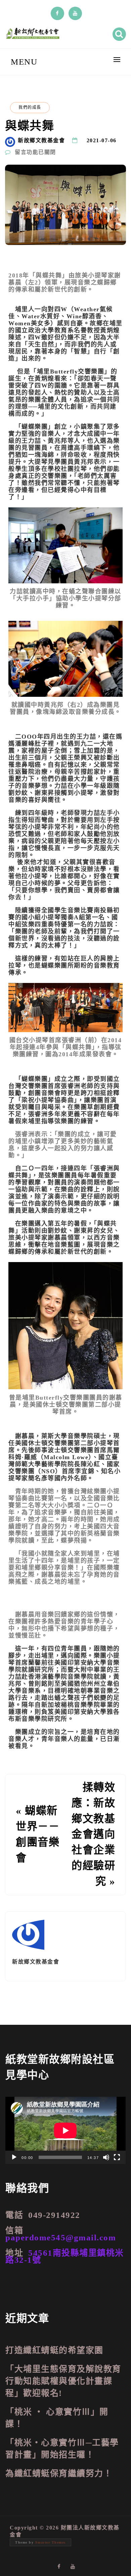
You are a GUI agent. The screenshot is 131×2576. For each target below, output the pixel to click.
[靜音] (106, 2157)
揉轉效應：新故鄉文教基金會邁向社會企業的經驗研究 (93, 1834)
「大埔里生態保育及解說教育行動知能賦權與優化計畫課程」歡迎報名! (63, 2381)
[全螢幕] (117, 2157)
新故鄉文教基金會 (41, 140)
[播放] (14, 2157)
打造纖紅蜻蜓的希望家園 (54, 2350)
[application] (65, 2130)
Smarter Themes (51, 2542)
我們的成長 (30, 107)
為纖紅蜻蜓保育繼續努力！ (59, 2473)
